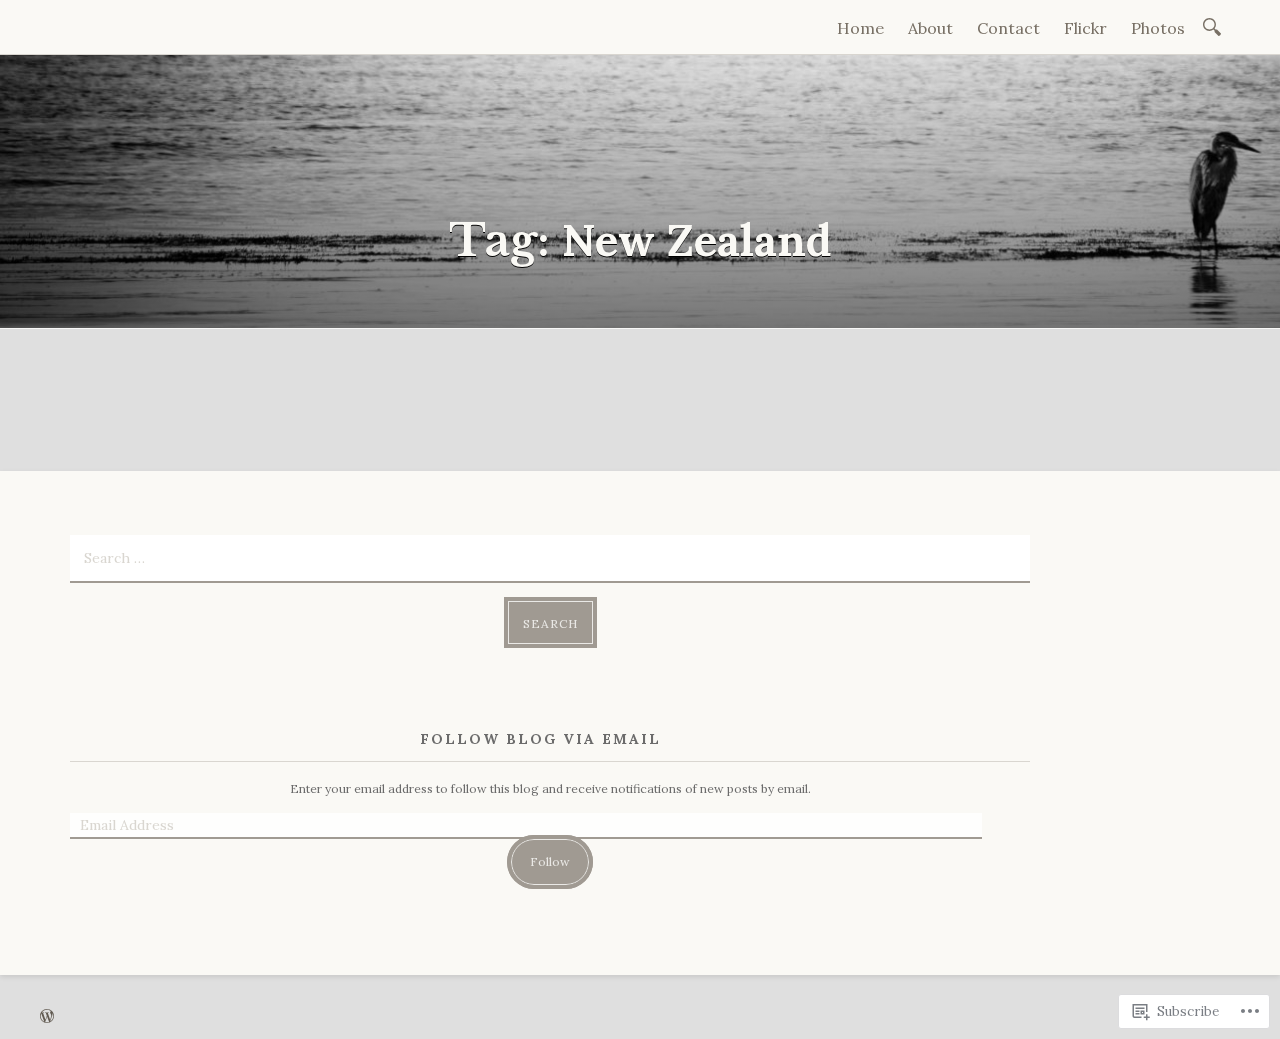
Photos (1158, 28)
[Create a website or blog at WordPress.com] (47, 1017)
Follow (550, 861)
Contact (1008, 28)
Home (860, 28)
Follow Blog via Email (540, 739)
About (930, 28)
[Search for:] (1215, 25)
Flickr (1085, 28)
